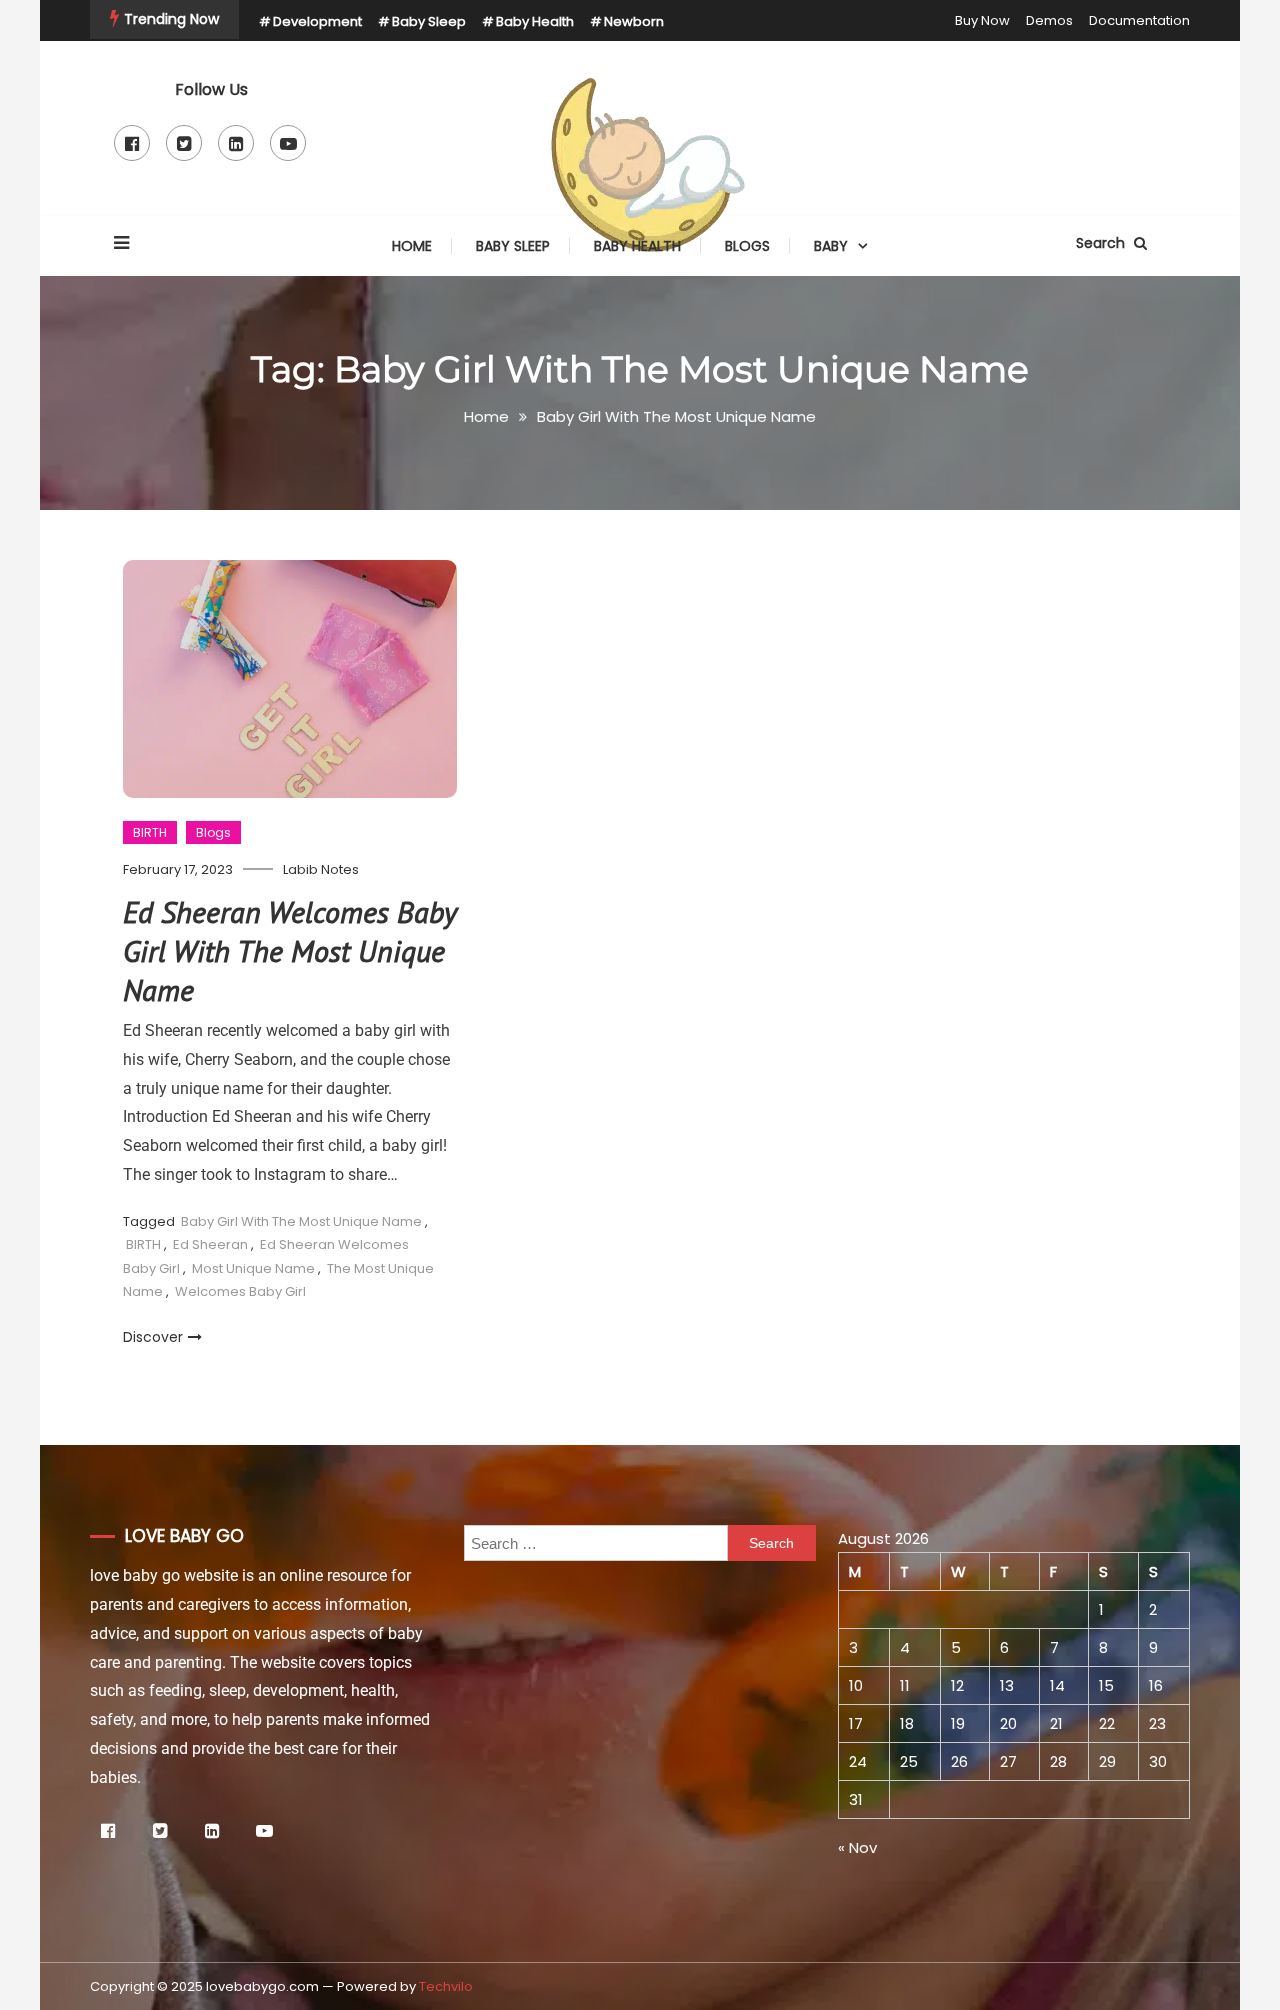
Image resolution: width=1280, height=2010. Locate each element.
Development (317, 21)
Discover (153, 1337)
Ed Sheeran (210, 1244)
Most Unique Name (253, 1268)
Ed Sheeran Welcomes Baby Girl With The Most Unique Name (289, 950)
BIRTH (150, 832)
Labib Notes (321, 869)
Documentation (1139, 20)
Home (412, 246)
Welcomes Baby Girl (240, 1291)
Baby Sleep (429, 21)
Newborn (634, 21)
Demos (1049, 20)
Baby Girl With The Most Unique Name (301, 1221)
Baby (831, 246)
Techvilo (446, 1986)
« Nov (857, 1847)
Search (1102, 243)
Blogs (747, 246)
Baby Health (535, 21)
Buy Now (982, 20)
